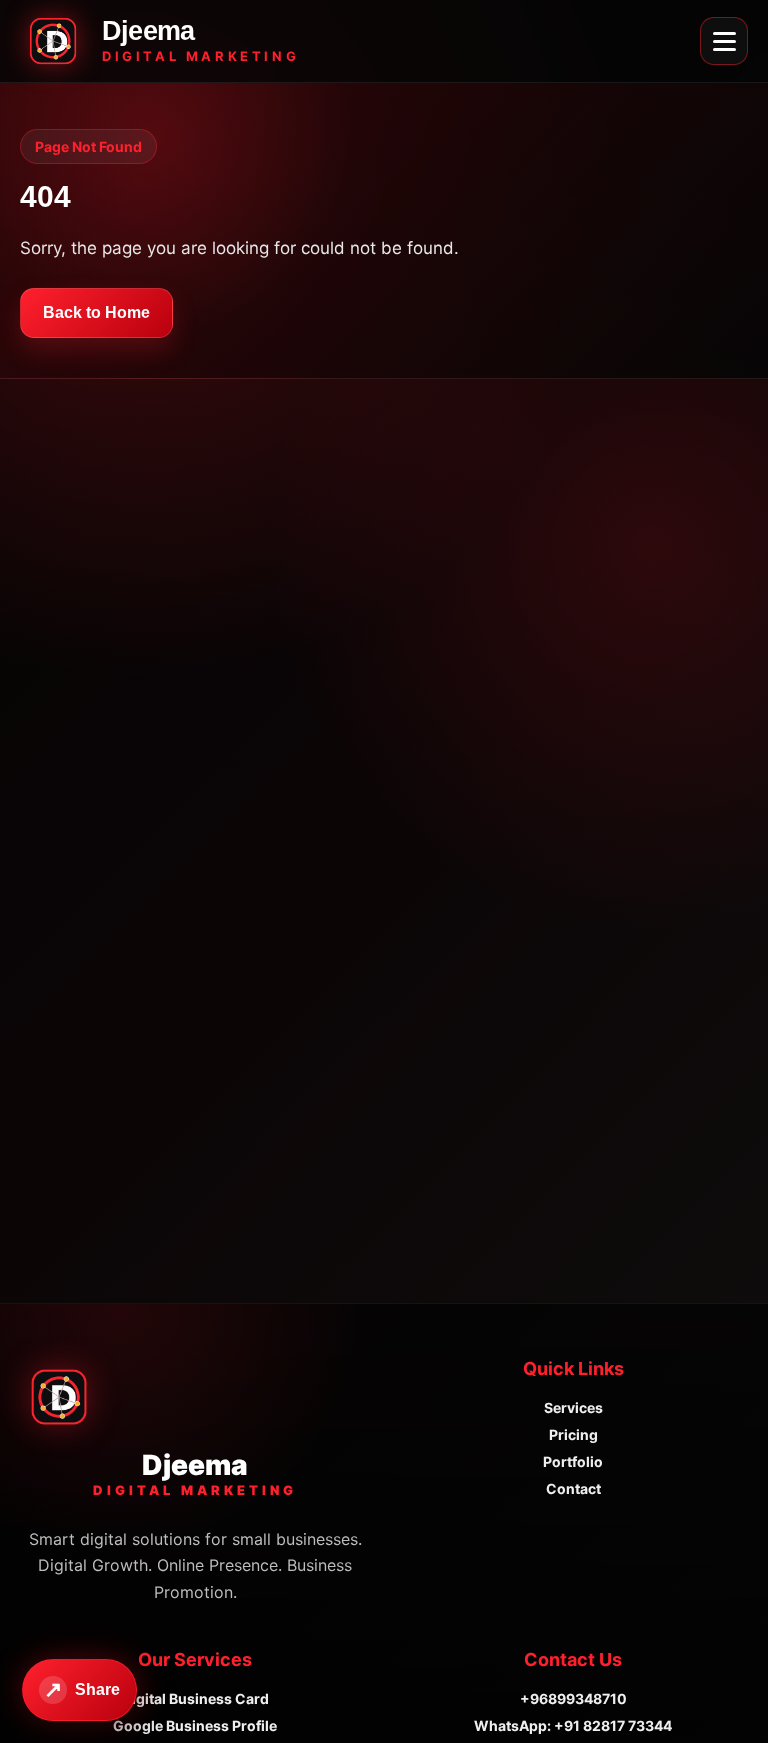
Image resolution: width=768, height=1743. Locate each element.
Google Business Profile (195, 1725)
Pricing (573, 1434)
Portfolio (573, 1461)
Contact (573, 1488)
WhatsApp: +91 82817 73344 (573, 1725)
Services (573, 1407)
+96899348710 (573, 1698)
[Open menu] (724, 41)
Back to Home (96, 312)
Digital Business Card (195, 1698)
